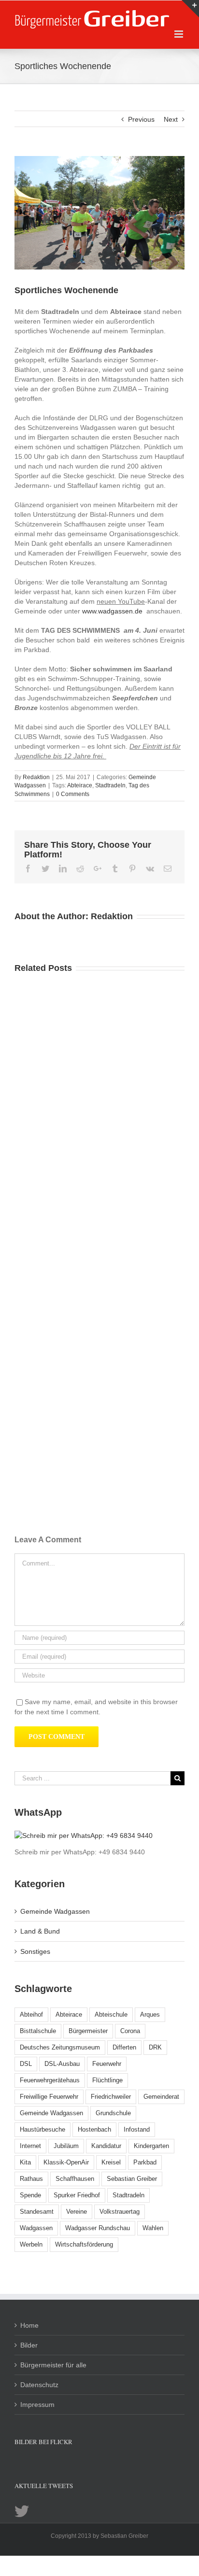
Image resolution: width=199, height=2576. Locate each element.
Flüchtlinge (107, 2080)
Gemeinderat (161, 2097)
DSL (26, 2064)
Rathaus (31, 2179)
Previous (141, 119)
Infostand (137, 2129)
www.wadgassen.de (112, 611)
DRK (155, 2047)
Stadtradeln (110, 785)
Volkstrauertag (120, 2212)
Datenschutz (39, 2385)
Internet (30, 2146)
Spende (30, 2195)
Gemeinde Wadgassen (55, 1911)
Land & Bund (40, 1931)
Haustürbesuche (43, 2129)
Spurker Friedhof (77, 2195)
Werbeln (31, 2244)
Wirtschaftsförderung (84, 2244)
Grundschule (113, 2113)
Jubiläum (66, 2146)
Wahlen (153, 2228)
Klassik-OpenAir (66, 2162)
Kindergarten (151, 2146)
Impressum (37, 2405)
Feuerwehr (107, 2064)
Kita (25, 2162)
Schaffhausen (75, 2179)
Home (29, 2325)
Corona (130, 2031)
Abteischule (111, 2014)
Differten (124, 2047)
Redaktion (36, 777)
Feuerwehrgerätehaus (50, 2080)
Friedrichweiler (111, 2097)
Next (171, 119)
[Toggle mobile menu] (179, 34)
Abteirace (80, 785)
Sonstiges (35, 1951)
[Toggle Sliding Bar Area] (190, 9)
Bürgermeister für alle (53, 2365)
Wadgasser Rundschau (98, 2228)
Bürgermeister (88, 2031)
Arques (150, 2014)
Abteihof (31, 2014)
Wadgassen (36, 2228)
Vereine (77, 2212)
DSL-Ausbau (62, 2064)
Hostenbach (94, 2129)
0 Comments (73, 794)
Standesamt (37, 2212)
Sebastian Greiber (132, 2179)
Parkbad (145, 2162)
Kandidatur (106, 2146)
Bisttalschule (38, 2031)
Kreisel (111, 2162)
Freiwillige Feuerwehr (49, 2097)
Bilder (29, 2345)
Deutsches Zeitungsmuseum (60, 2047)
